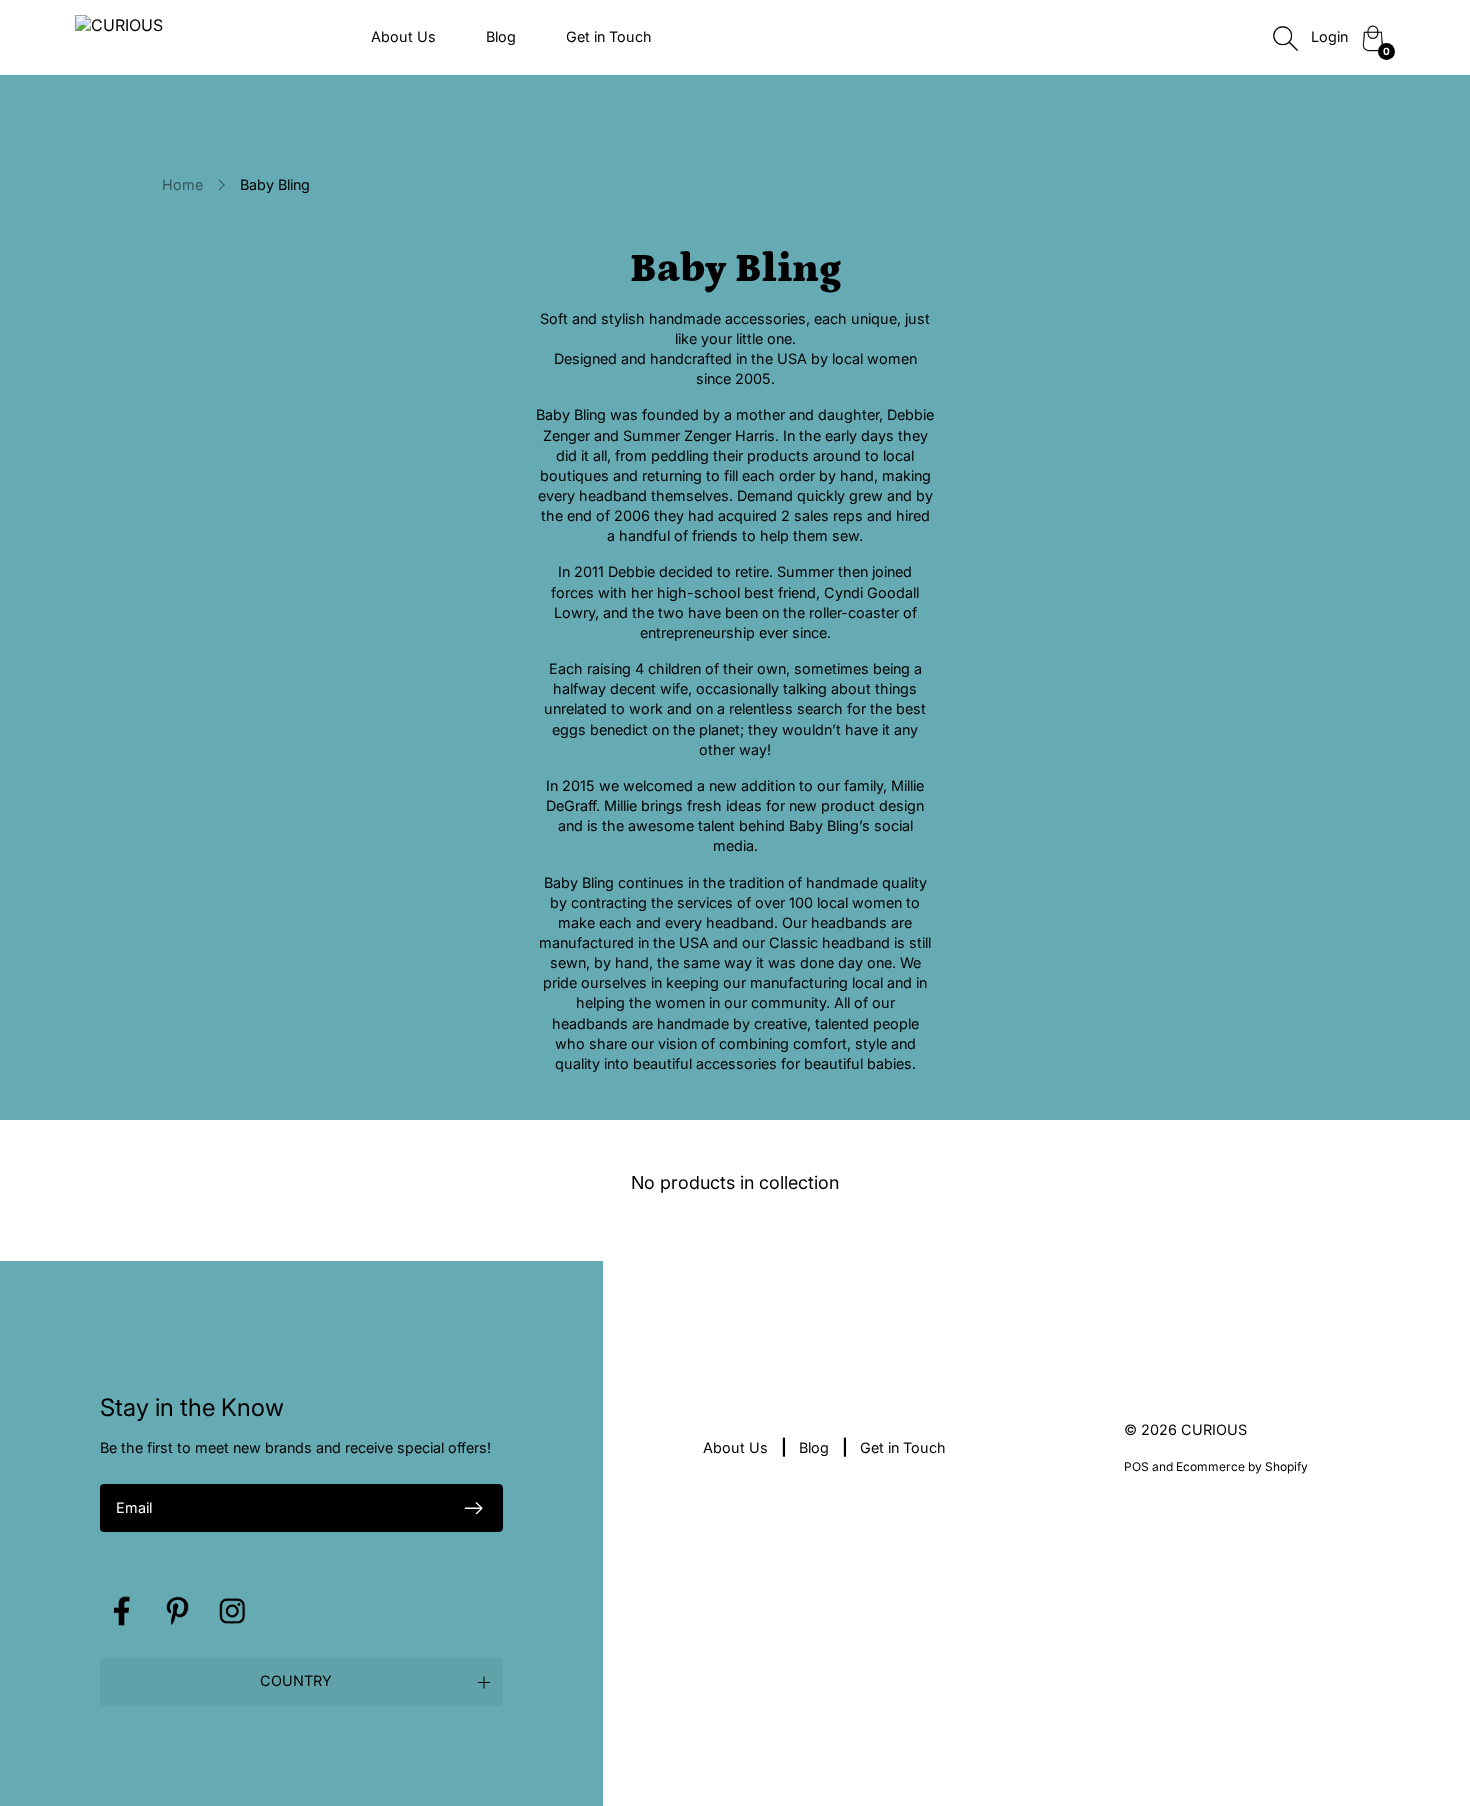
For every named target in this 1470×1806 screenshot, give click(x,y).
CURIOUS (1214, 1429)
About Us (403, 36)
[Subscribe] (474, 1508)
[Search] (1285, 38)
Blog (501, 36)
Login (1329, 36)
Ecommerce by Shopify (1242, 1466)
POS (1136, 1466)
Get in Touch (609, 36)
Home (182, 184)
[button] (301, 1682)
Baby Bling (275, 184)
